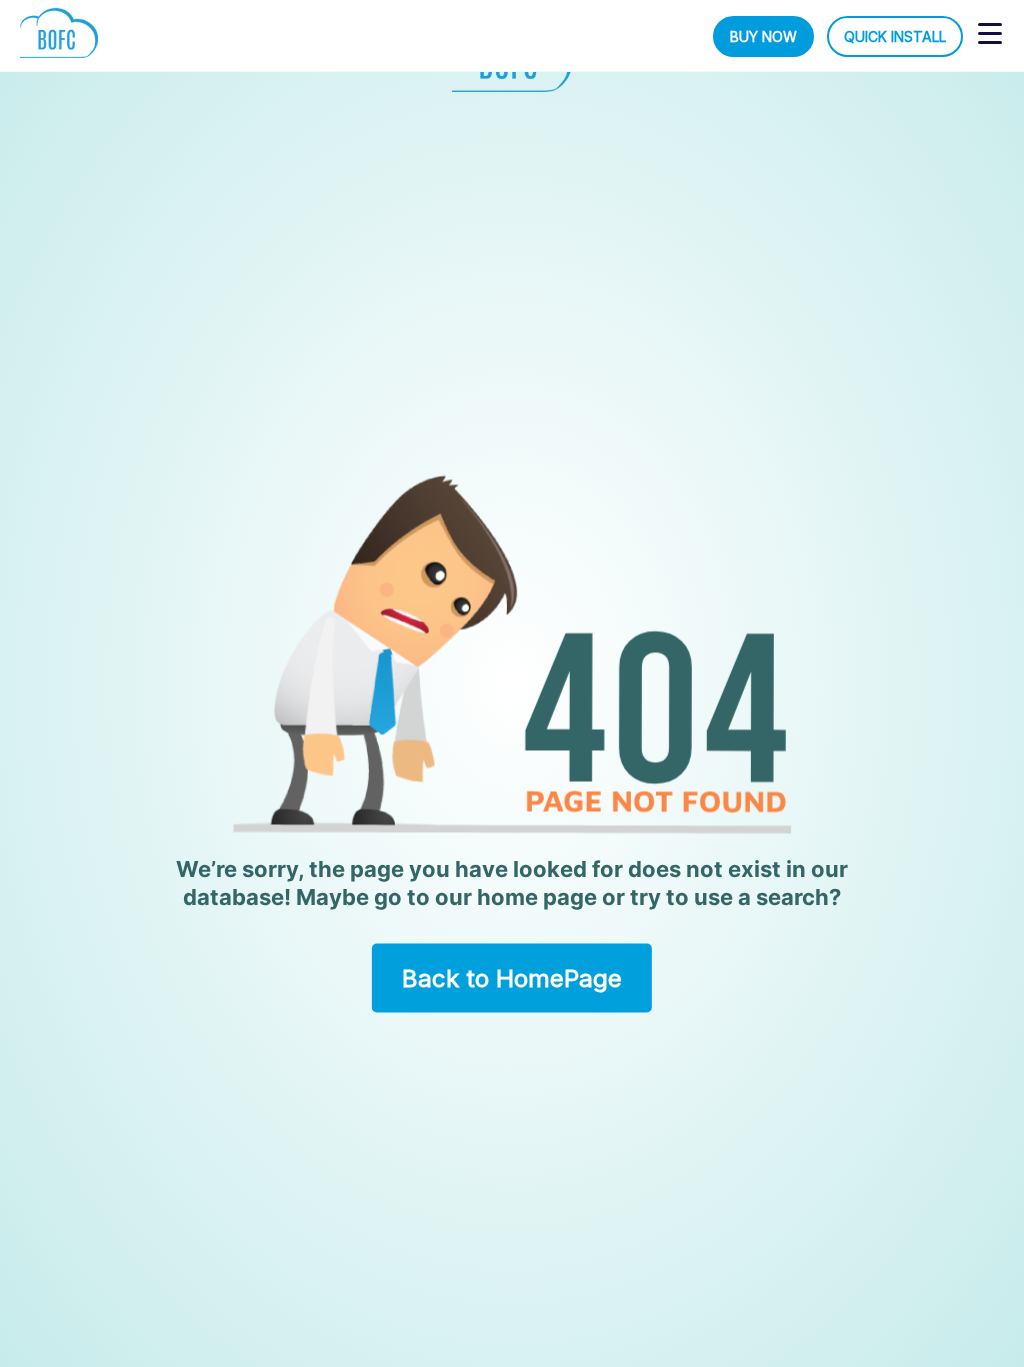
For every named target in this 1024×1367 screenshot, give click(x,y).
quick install (895, 36)
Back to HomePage (512, 977)
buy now (763, 36)
